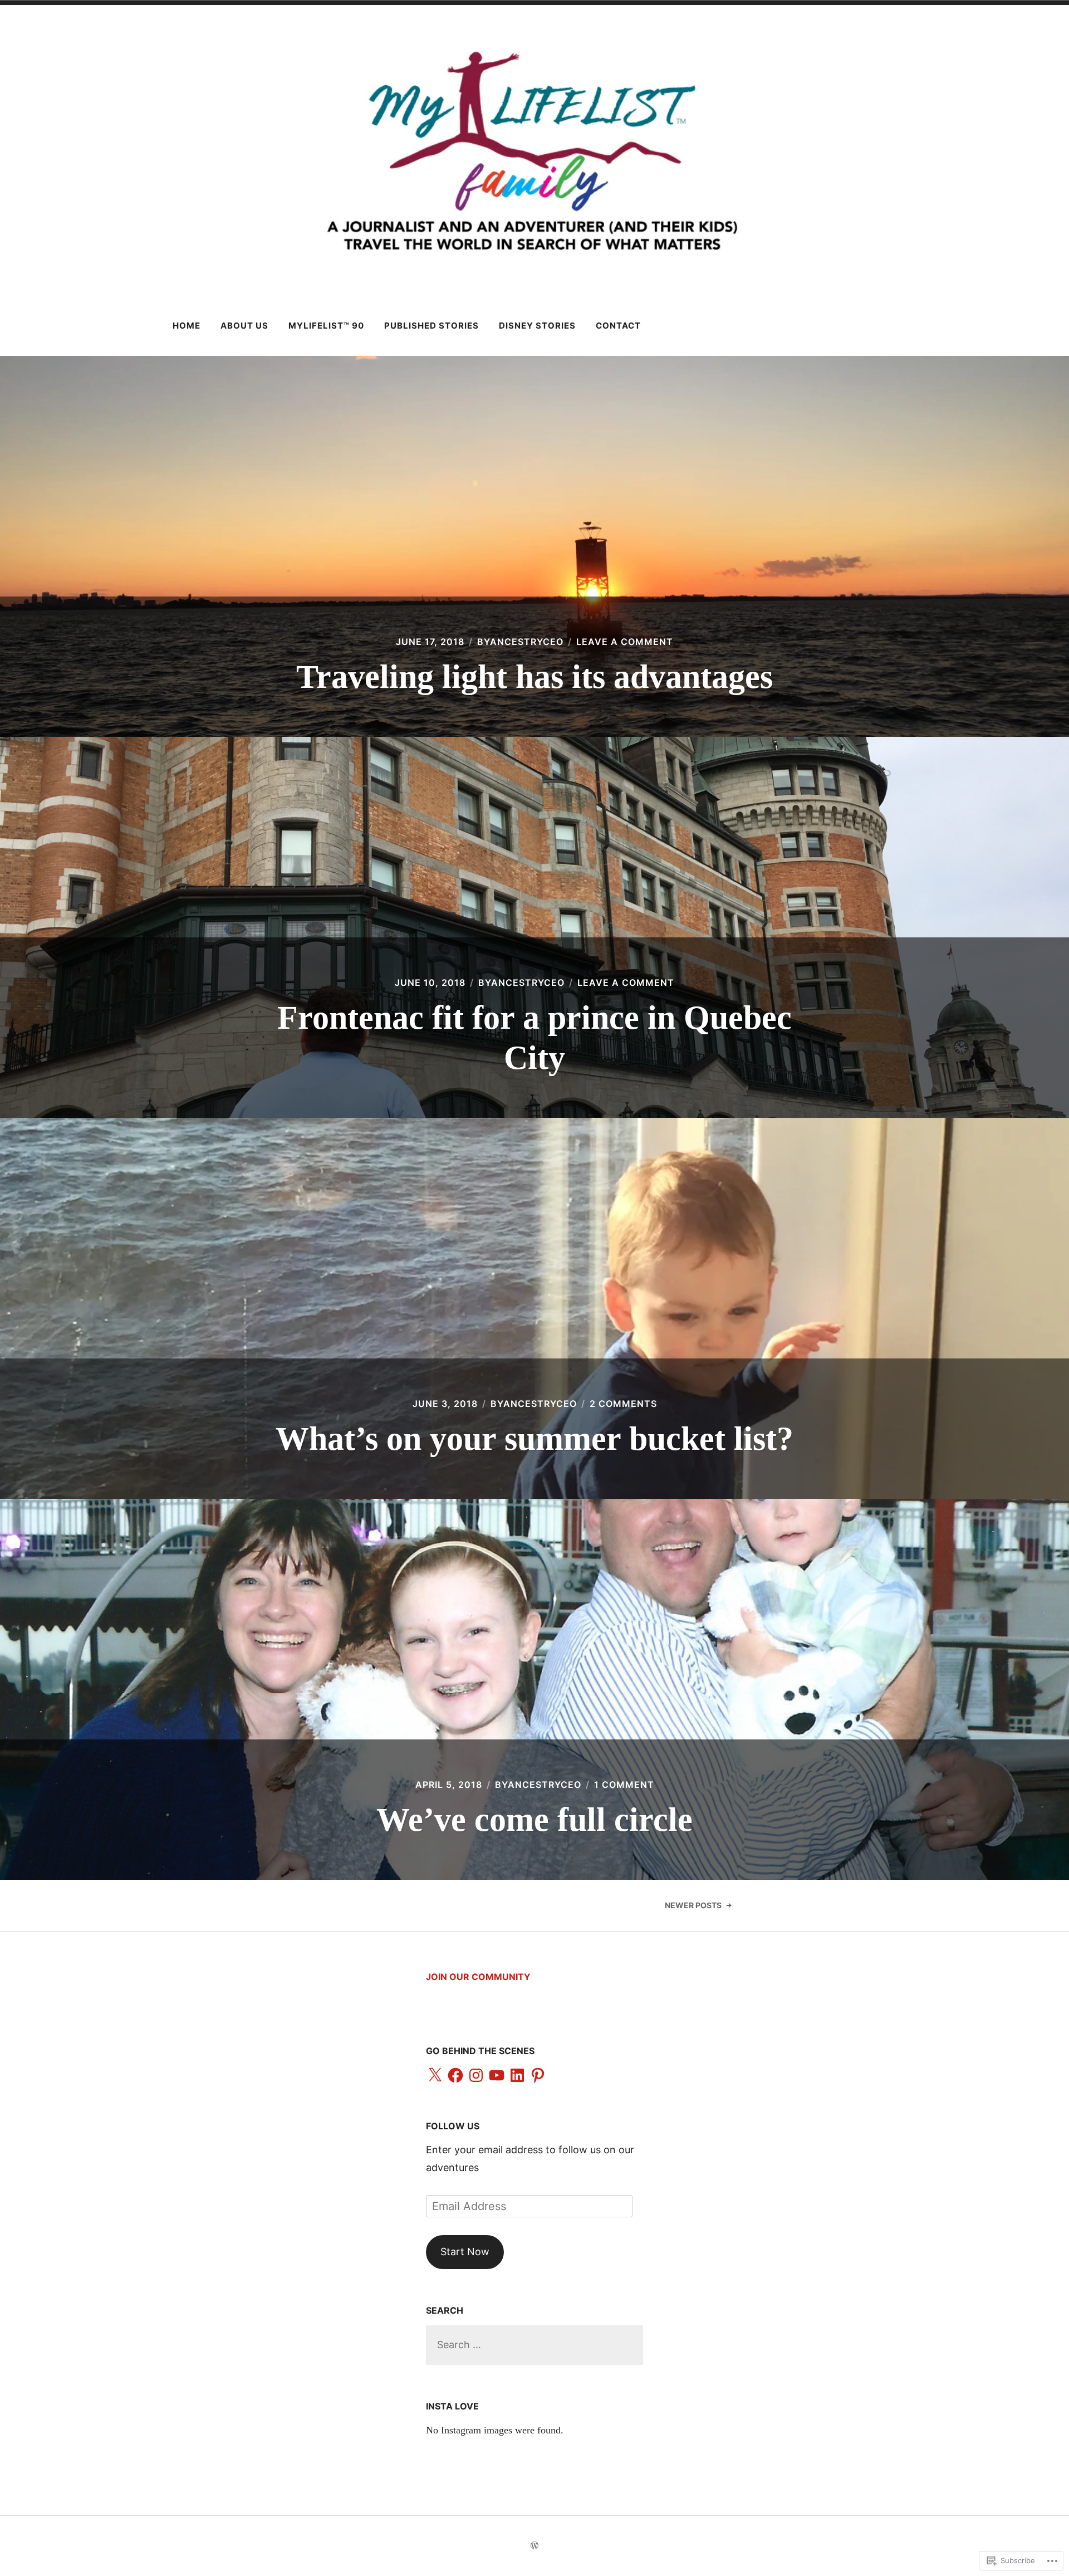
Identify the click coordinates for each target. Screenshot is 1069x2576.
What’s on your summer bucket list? (534, 1439)
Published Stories (431, 326)
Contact (618, 326)
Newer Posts (693, 1905)
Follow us (453, 2126)
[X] (435, 2076)
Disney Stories (537, 326)
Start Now (465, 2252)
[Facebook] (455, 2076)
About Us (244, 326)
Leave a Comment (625, 642)
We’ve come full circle (534, 1820)
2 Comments (623, 1404)
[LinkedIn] (517, 2076)
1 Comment (624, 1785)
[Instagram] (476, 2076)
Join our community (478, 1977)
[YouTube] (497, 2076)
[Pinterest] (538, 2076)
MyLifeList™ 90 (326, 326)
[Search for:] (534, 2345)
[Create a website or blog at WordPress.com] (534, 2546)
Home (187, 326)
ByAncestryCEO (520, 642)
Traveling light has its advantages (534, 677)
